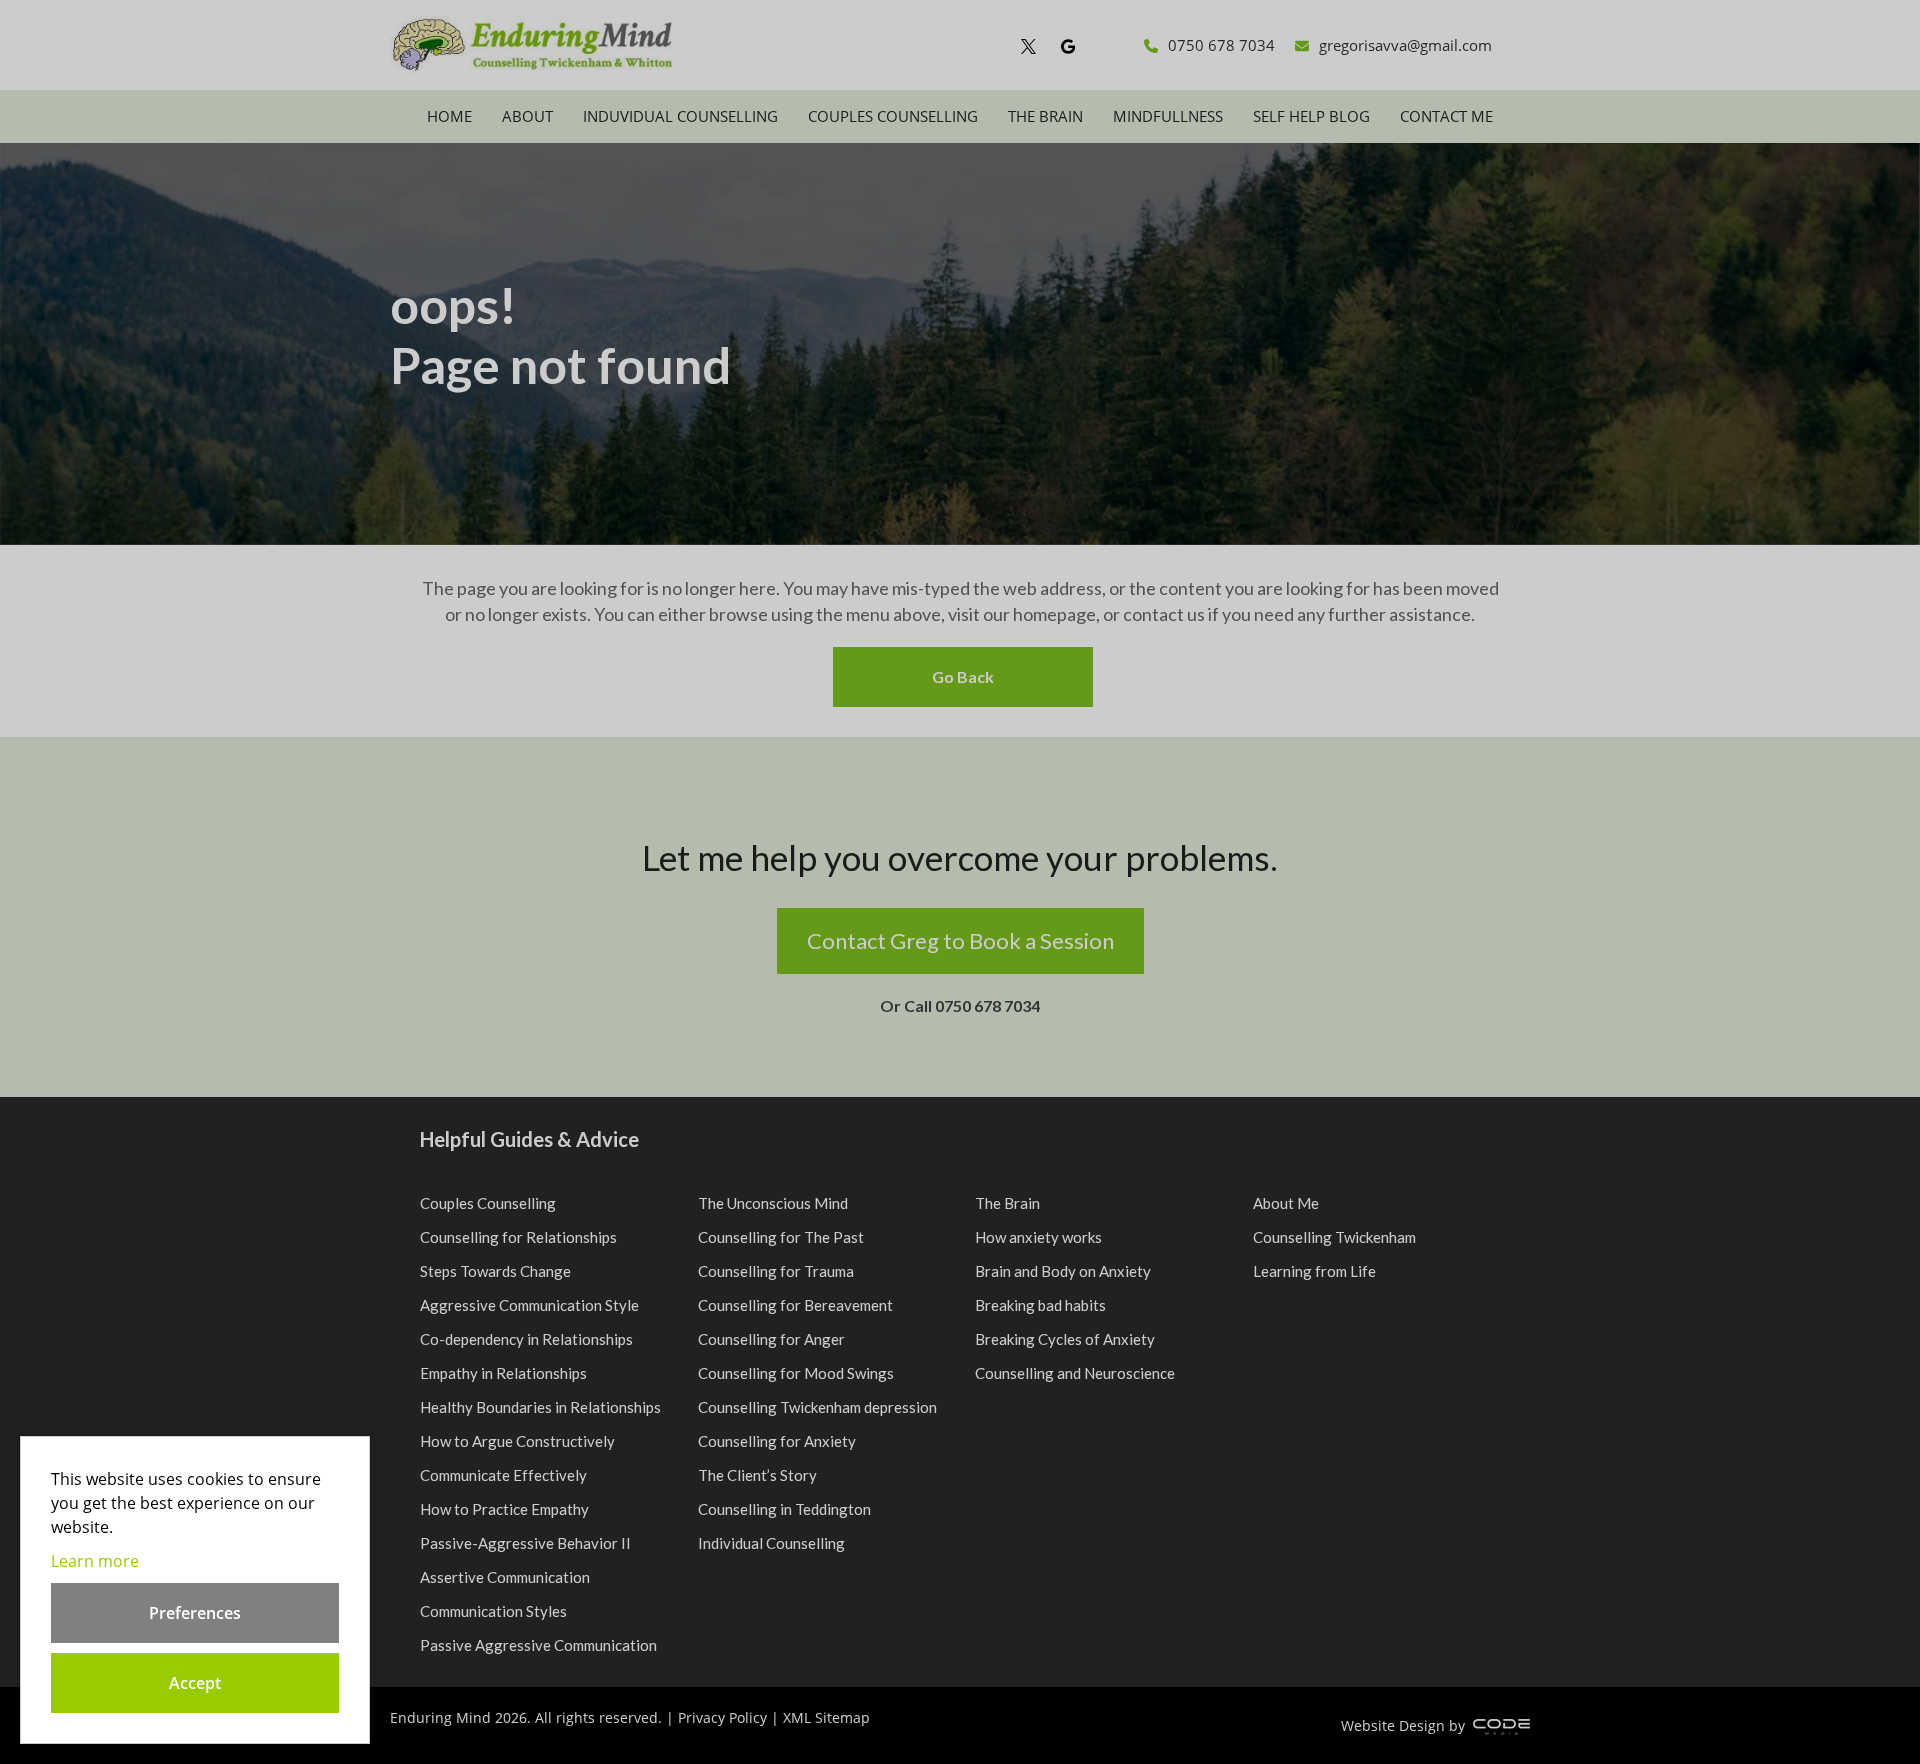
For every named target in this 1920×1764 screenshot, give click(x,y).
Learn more (95, 1561)
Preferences (195, 1613)
